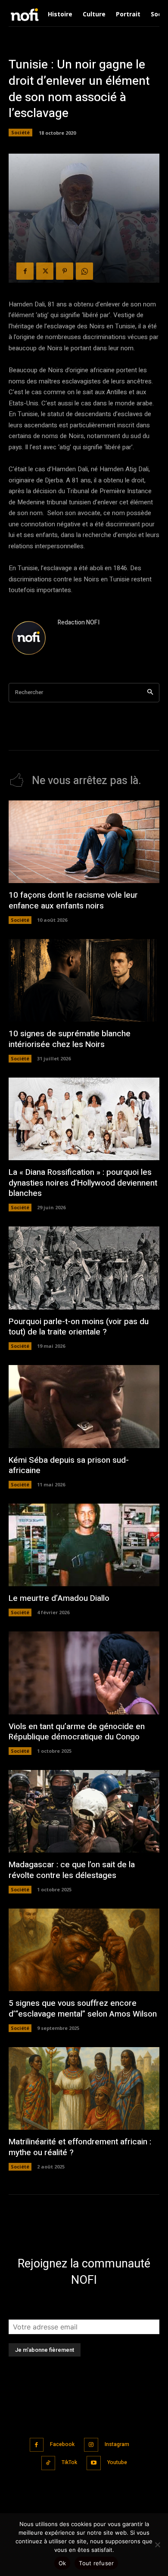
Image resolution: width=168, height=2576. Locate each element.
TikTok (69, 2462)
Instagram (117, 2444)
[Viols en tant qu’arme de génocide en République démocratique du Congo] (84, 1673)
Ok (62, 2563)
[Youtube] (94, 2463)
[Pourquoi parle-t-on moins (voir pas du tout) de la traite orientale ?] (84, 1268)
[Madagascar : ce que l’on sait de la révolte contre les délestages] (84, 1812)
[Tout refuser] (157, 2545)
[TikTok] (48, 2463)
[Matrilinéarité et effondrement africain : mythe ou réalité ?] (84, 2089)
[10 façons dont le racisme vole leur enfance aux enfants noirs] (84, 842)
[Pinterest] (65, 271)
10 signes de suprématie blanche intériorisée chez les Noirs (70, 1039)
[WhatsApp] (84, 271)
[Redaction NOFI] (29, 639)
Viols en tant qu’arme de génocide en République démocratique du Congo (77, 1732)
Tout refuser (96, 2563)
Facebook (62, 2444)
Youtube (117, 2462)
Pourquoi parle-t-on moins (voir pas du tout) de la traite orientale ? (79, 1327)
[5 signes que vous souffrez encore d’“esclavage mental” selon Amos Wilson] (84, 1950)
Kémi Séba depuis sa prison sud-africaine (69, 1466)
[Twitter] (45, 271)
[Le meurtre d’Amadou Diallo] (84, 1545)
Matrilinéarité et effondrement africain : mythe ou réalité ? (80, 2147)
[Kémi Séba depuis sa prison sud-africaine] (84, 1407)
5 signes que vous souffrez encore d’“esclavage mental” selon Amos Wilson (83, 2009)
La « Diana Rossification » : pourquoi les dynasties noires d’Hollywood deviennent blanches (83, 1183)
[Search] (150, 693)
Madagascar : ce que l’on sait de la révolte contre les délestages (72, 1870)
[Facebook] (25, 271)
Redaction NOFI (79, 622)
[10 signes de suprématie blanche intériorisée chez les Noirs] (84, 981)
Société (20, 132)
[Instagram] (91, 2445)
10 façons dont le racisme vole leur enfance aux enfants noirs (73, 900)
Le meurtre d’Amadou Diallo (59, 1598)
